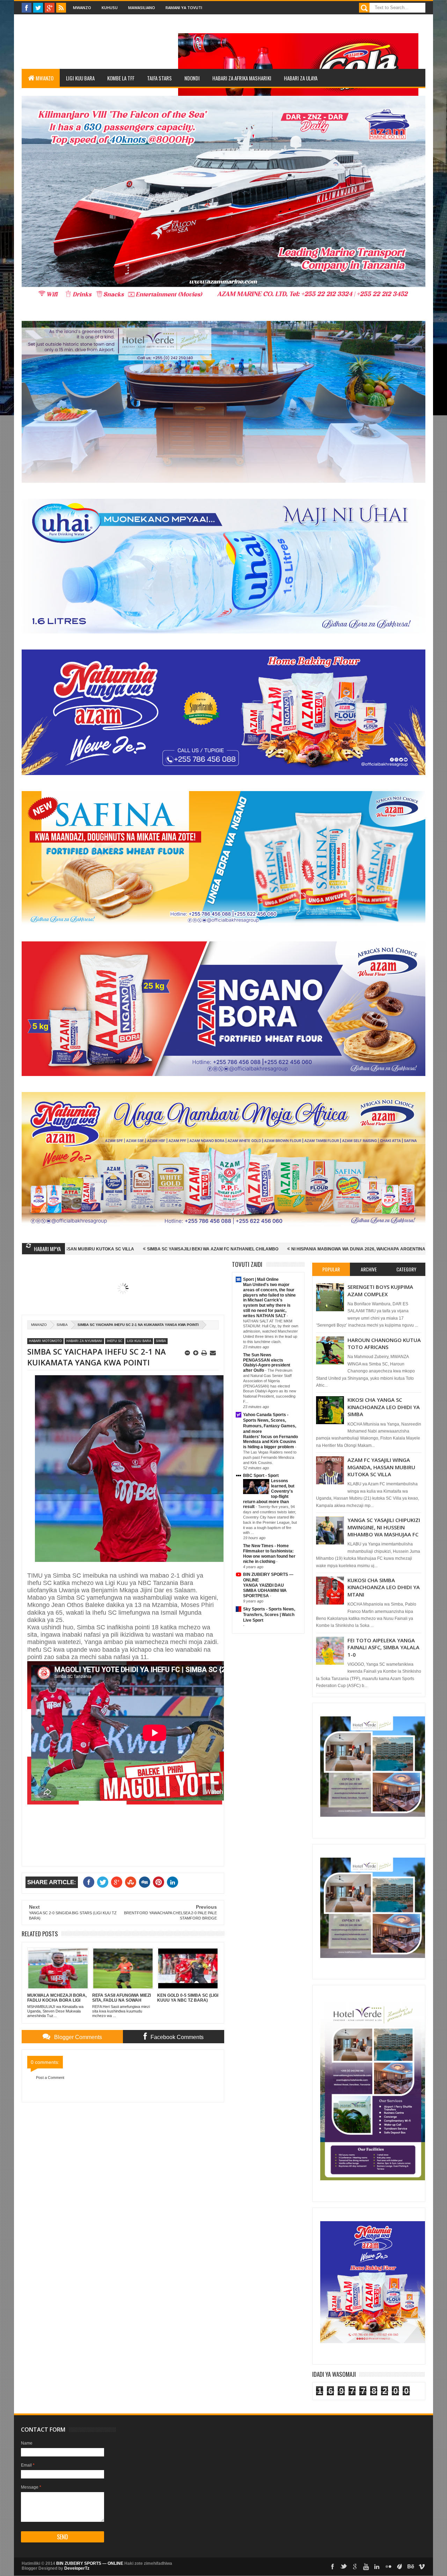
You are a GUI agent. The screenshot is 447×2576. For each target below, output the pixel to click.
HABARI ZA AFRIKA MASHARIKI (242, 78)
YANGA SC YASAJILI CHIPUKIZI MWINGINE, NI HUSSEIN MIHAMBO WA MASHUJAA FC (384, 1527)
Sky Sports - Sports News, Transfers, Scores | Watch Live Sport (269, 1615)
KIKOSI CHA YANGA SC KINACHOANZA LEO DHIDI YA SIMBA (384, 1407)
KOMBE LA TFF (121, 78)
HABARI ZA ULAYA (301, 78)
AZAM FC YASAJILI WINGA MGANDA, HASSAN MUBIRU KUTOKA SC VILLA (381, 1467)
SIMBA (62, 1325)
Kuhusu (110, 8)
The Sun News (257, 1355)
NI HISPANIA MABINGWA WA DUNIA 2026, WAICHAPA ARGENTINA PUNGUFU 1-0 (212, 1249)
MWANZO (45, 78)
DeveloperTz (77, 2568)
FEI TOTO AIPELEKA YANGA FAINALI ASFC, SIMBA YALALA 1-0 (383, 1647)
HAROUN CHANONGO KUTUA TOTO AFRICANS (384, 1343)
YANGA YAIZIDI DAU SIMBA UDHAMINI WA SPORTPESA (265, 1591)
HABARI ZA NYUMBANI (84, 1341)
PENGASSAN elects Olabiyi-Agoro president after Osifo (267, 1365)
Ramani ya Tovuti (184, 8)
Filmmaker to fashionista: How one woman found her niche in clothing (269, 1556)
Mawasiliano (142, 8)
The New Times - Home (266, 1546)
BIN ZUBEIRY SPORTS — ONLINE (90, 2563)
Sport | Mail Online (261, 1279)
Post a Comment (50, 2078)
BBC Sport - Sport (261, 1476)
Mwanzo (82, 8)
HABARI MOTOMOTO (45, 1341)
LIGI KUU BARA (80, 78)
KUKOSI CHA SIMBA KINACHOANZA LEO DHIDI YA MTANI (384, 1587)
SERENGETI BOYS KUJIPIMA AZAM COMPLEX (380, 1290)
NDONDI (192, 78)
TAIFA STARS (159, 78)
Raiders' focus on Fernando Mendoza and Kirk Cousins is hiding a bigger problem (270, 1442)
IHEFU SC (115, 1341)
